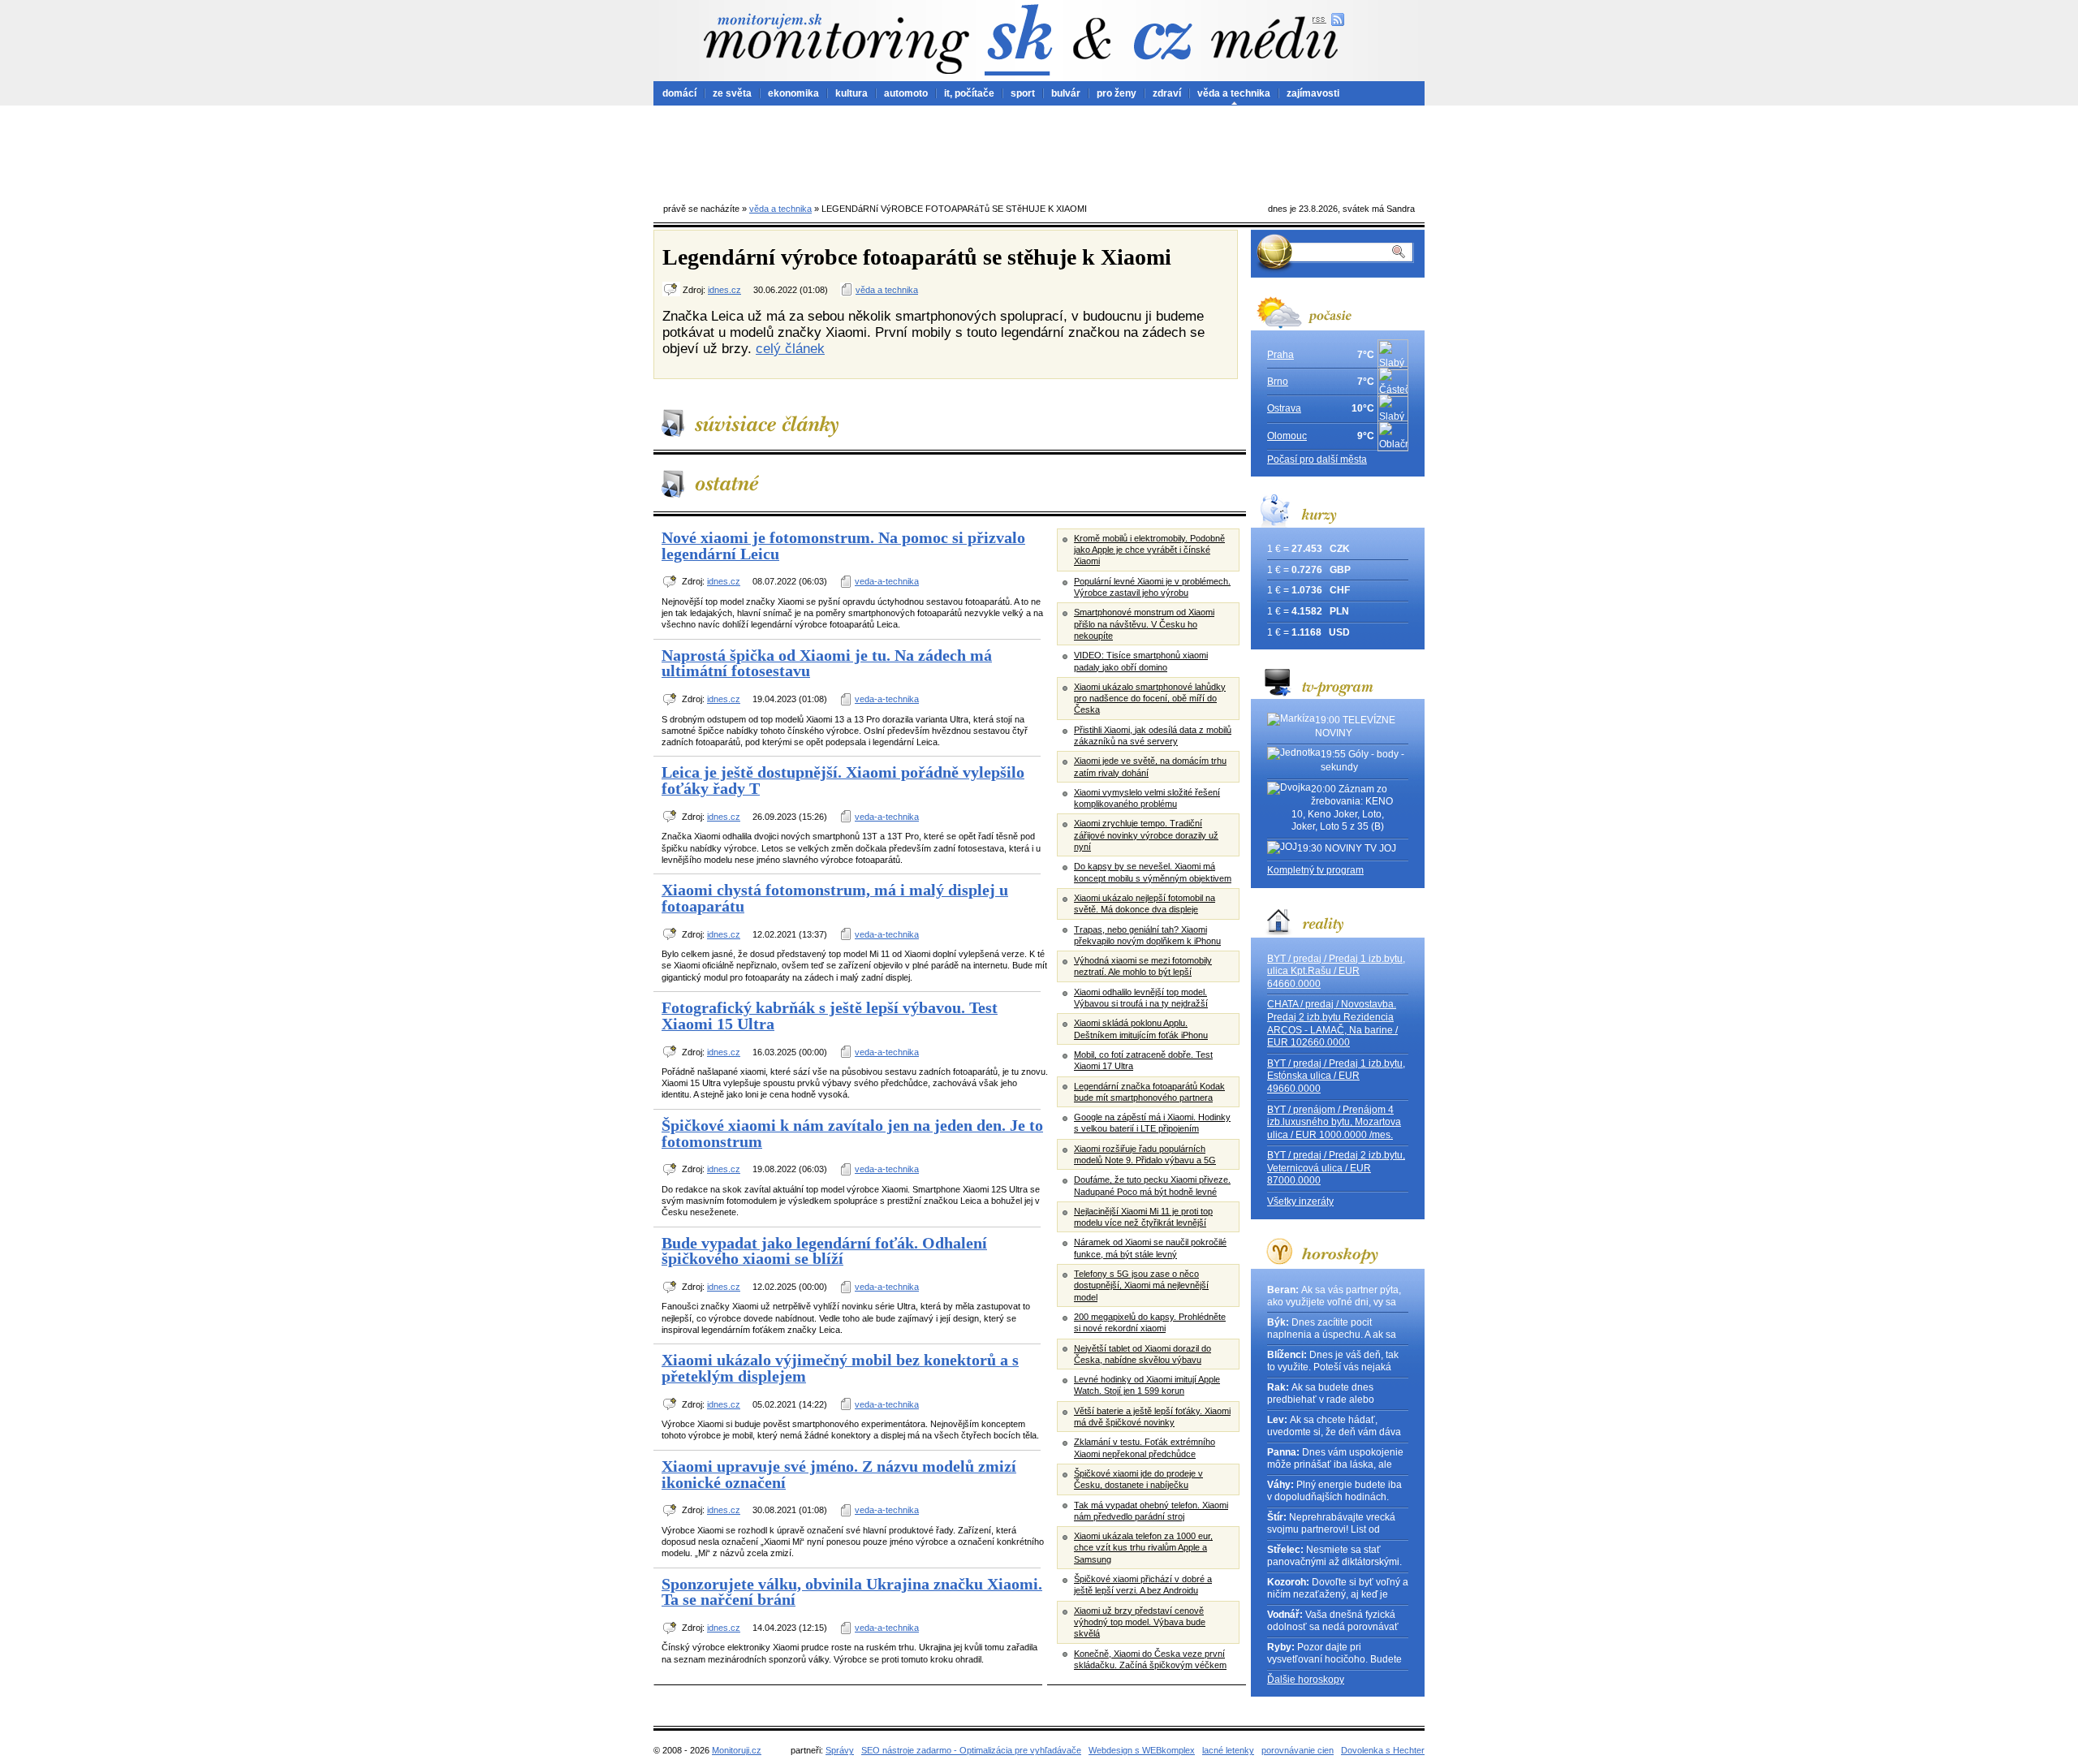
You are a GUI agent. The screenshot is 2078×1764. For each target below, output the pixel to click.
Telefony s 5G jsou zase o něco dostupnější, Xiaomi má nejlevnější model (1141, 1285)
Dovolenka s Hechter (1383, 1750)
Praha (1280, 355)
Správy (840, 1750)
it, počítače (969, 93)
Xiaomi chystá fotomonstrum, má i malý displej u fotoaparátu (835, 898)
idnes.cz (724, 290)
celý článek (790, 348)
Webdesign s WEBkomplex (1142, 1750)
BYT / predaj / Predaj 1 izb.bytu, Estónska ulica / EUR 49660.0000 (1336, 1076)
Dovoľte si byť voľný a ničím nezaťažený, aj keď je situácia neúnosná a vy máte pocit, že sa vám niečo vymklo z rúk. (1338, 1589)
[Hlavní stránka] (836, 43)
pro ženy (1117, 93)
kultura (851, 93)
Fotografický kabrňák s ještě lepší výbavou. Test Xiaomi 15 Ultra (830, 1016)
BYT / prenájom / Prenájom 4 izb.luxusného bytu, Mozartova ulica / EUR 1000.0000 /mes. (1334, 1122)
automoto (906, 93)
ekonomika (793, 93)
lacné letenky (1228, 1750)
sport (1023, 93)
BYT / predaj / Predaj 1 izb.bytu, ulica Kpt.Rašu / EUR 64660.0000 (1336, 971)
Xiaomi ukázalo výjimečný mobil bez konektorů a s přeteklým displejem (840, 1368)
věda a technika (1234, 93)
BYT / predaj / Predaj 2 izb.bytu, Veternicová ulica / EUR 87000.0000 (1336, 1168)
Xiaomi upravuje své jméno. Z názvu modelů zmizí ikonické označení (839, 1474)
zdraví (1167, 93)
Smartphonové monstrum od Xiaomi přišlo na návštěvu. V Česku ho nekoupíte (1144, 624)
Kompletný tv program (1315, 870)
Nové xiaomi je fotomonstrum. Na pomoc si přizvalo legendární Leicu (843, 546)
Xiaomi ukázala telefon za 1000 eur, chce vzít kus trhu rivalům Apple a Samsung (1143, 1548)
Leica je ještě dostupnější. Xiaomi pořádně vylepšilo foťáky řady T (843, 780)
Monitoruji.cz (737, 1750)
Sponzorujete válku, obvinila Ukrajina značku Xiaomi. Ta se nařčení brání (852, 1592)
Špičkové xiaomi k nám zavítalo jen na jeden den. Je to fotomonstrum (852, 1133)
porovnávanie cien (1298, 1750)
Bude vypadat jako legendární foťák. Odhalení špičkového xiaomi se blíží (824, 1251)
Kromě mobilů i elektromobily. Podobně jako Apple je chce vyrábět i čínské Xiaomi (1149, 550)
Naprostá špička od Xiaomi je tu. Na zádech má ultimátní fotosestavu (827, 663)
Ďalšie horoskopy (1306, 1680)
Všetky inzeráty (1300, 1201)
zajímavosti (1313, 93)
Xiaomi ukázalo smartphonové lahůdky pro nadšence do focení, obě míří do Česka (1150, 699)
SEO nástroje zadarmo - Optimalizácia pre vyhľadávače (971, 1750)
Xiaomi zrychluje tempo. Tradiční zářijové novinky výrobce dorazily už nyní (1146, 835)
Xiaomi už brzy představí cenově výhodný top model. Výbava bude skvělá (1140, 1622)
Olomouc (1287, 436)
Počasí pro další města (1317, 459)
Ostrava (1284, 408)
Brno (1278, 382)
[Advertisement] (1039, 150)
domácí (679, 93)
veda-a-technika (887, 581)
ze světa (732, 93)
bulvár (1066, 93)
